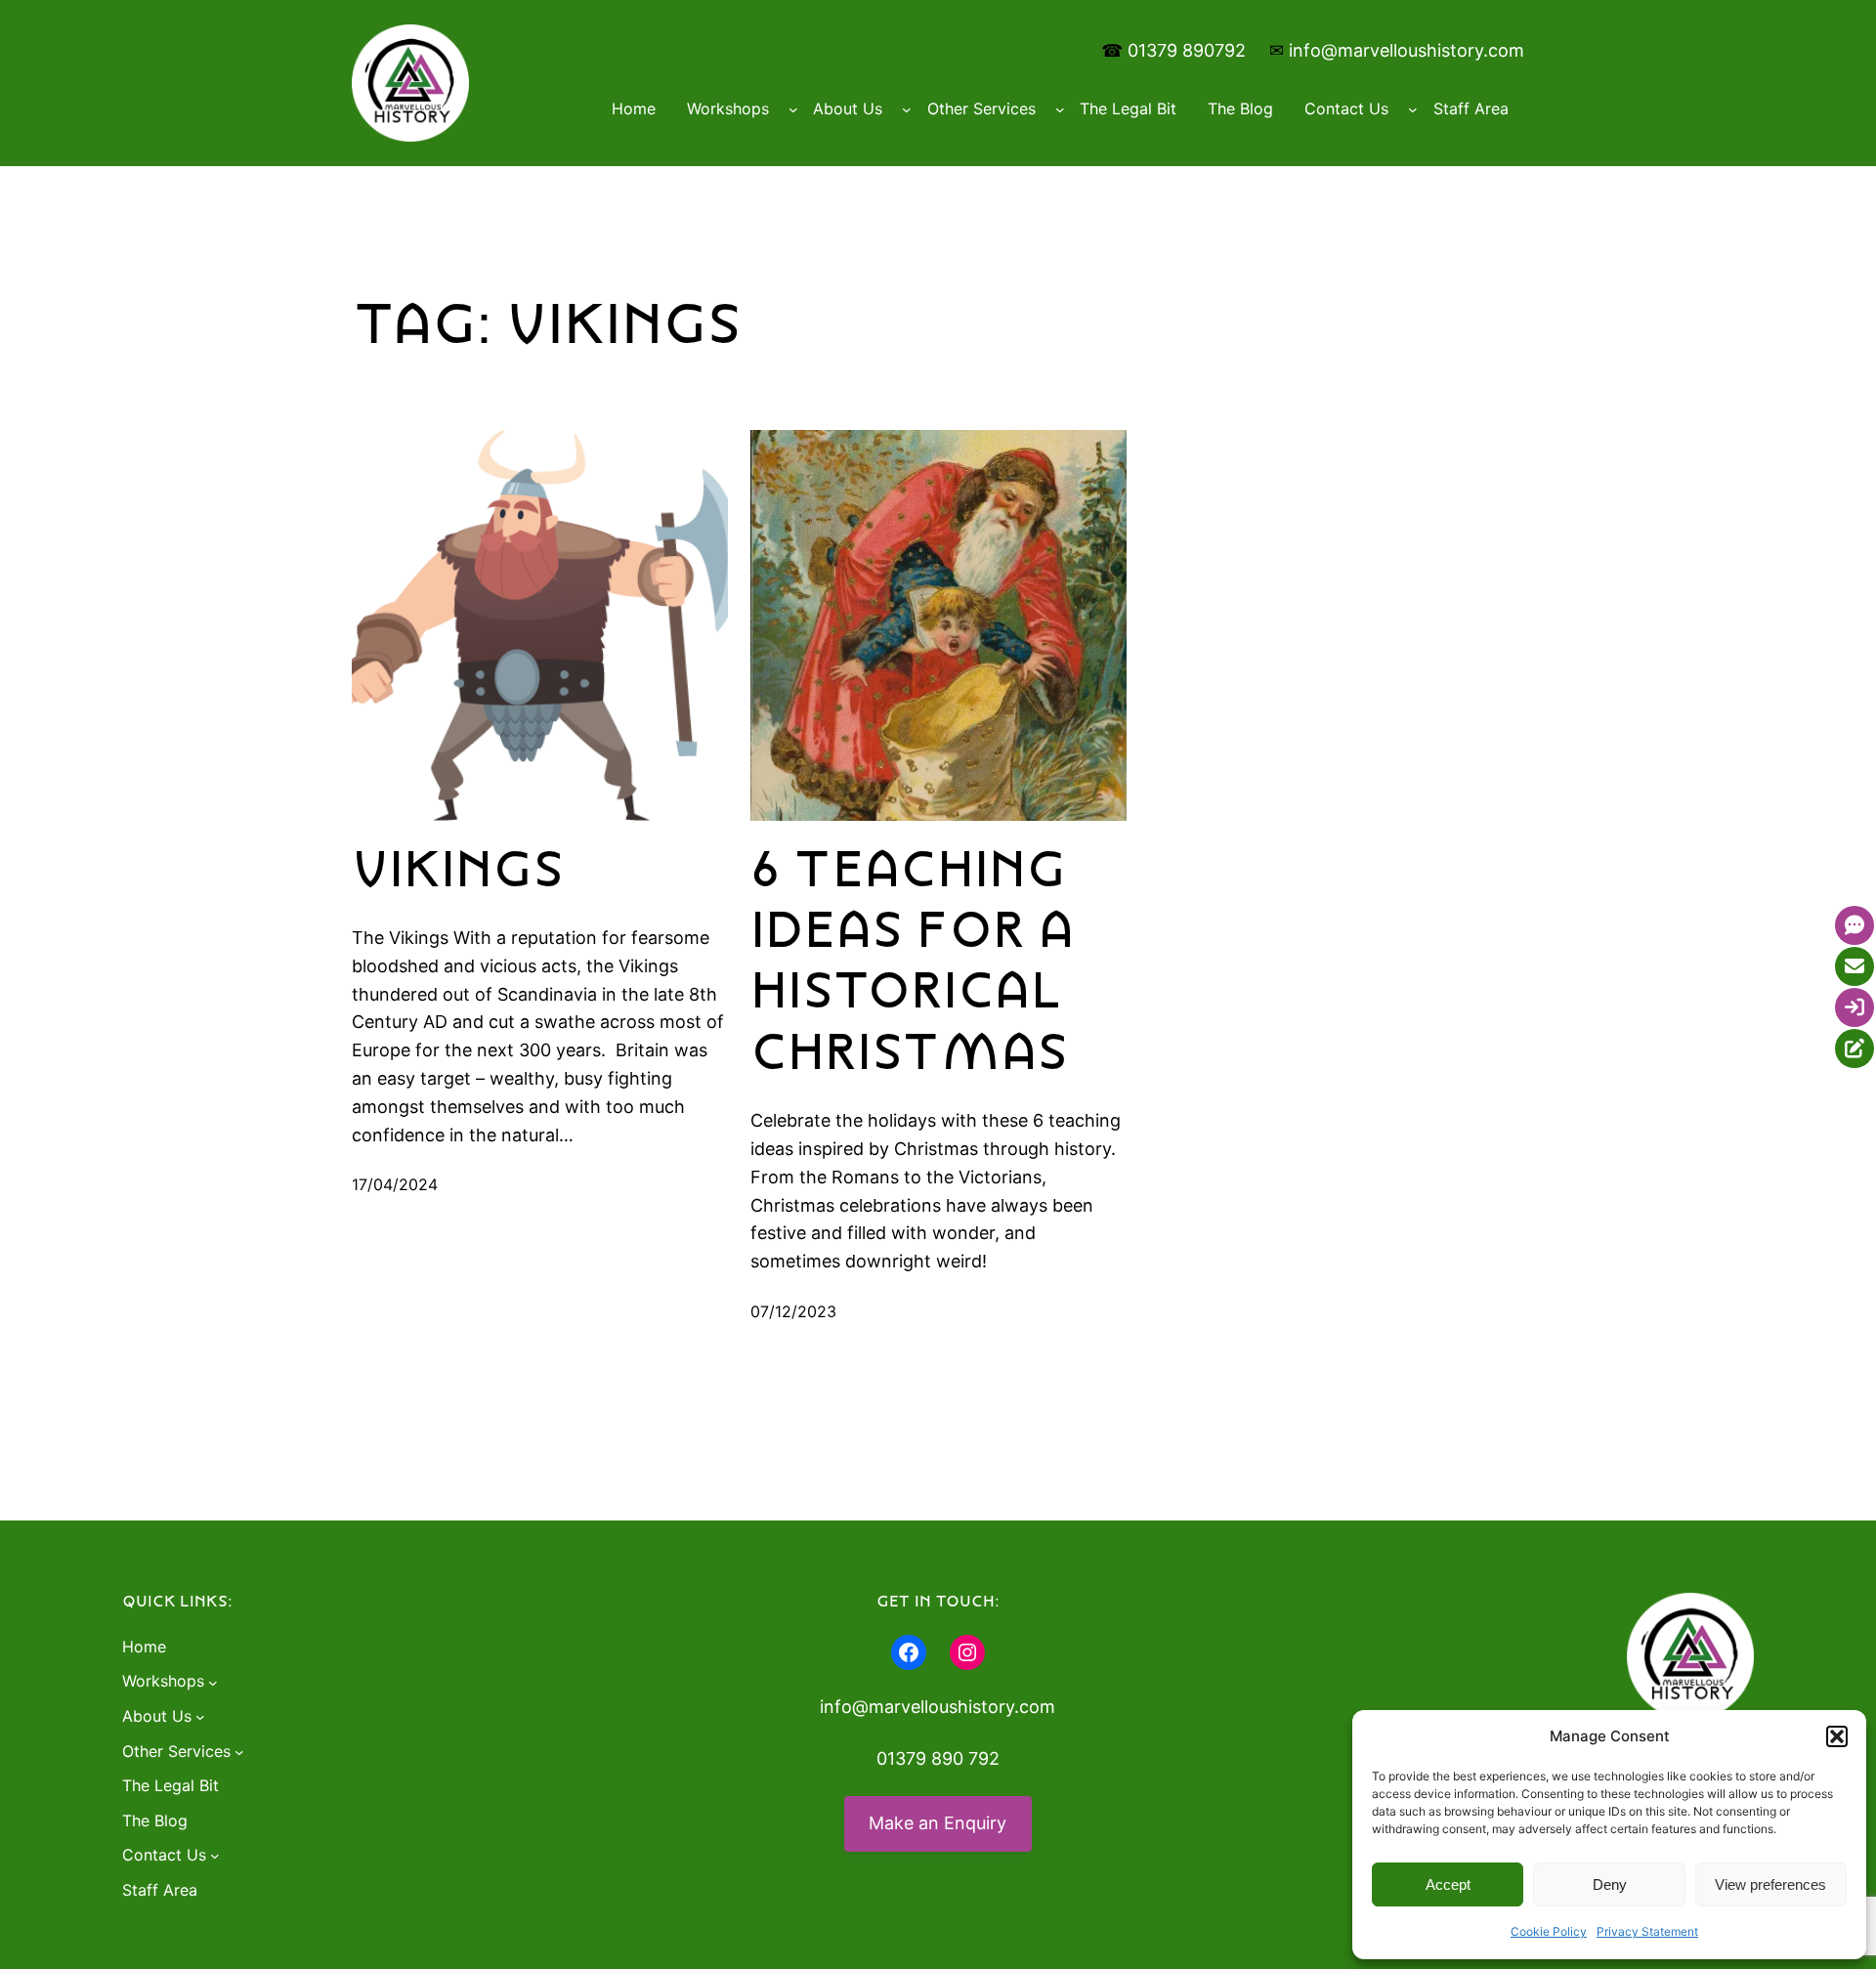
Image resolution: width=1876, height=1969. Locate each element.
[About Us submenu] (907, 109)
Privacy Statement (1647, 1931)
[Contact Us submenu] (1413, 109)
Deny (1610, 1884)
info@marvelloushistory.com (1407, 50)
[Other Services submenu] (1060, 109)
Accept (1448, 1884)
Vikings (458, 870)
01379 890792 (1187, 50)
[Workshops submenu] (793, 109)
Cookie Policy (1549, 1931)
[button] (1837, 1736)
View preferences (1770, 1884)
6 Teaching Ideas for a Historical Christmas (913, 962)
